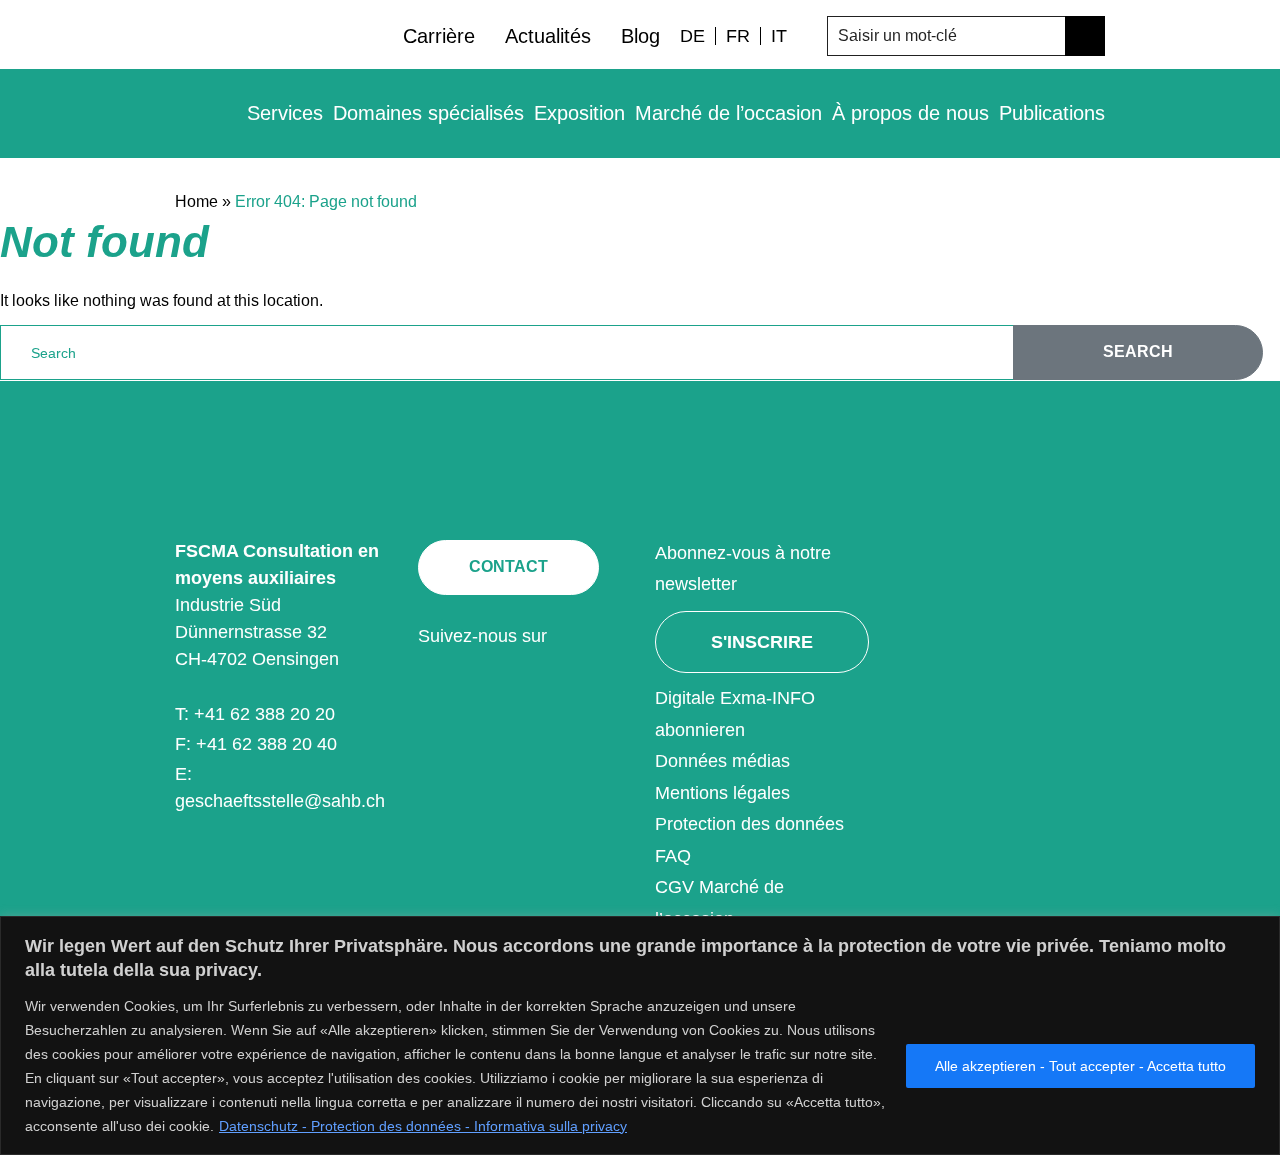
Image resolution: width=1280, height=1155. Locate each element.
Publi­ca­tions (1052, 113)
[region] (640, 1035)
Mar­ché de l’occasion (728, 113)
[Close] (1259, 933)
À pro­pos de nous (910, 113)
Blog (640, 36)
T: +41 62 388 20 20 (255, 714)
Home (196, 201)
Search (1138, 351)
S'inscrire (762, 642)
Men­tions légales (722, 793)
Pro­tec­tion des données (749, 824)
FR (738, 36)
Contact (508, 566)
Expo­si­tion (579, 113)
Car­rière (439, 36)
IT (779, 36)
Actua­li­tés (548, 36)
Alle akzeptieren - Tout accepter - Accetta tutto (1080, 1066)
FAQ (673, 856)
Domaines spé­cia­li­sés (428, 113)
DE (692, 36)
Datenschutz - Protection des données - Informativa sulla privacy (423, 1126)
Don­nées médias (722, 761)
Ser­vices (285, 113)
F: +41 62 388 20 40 (256, 744)
